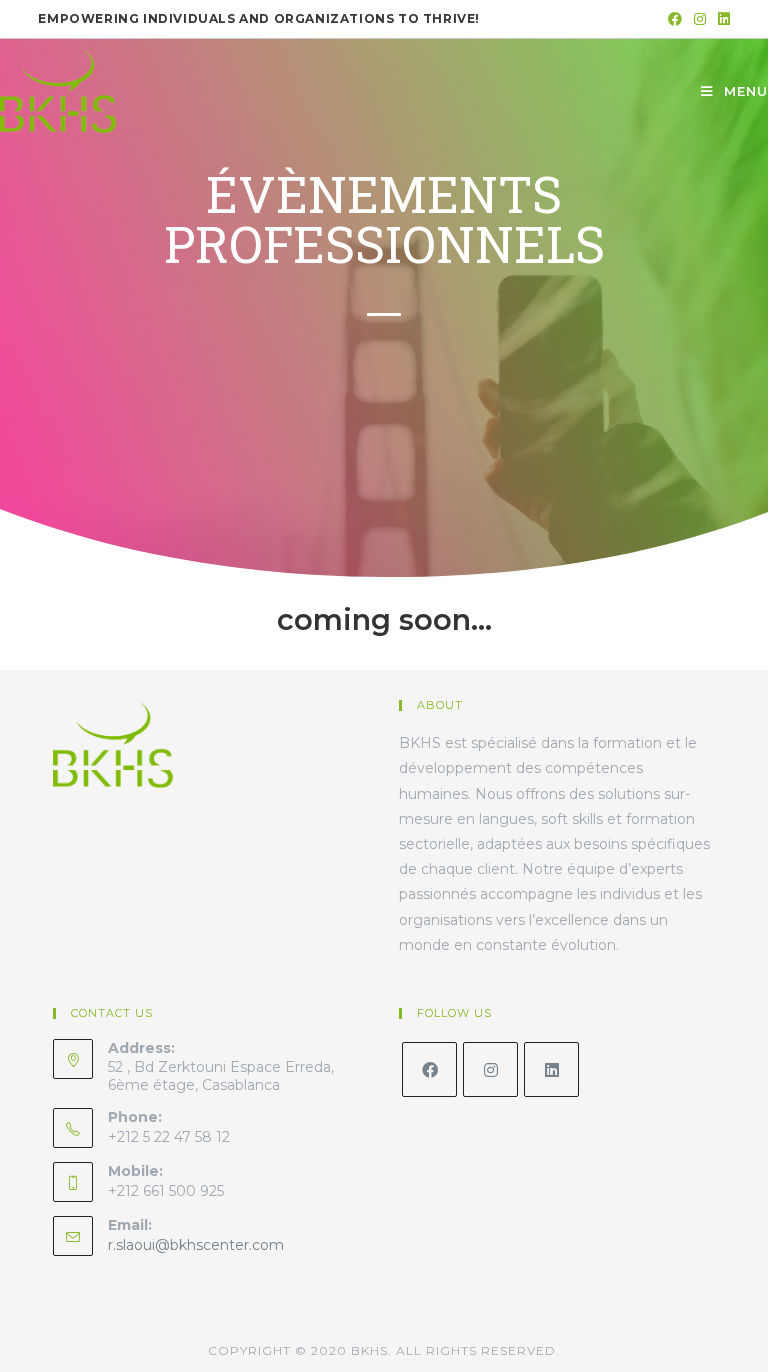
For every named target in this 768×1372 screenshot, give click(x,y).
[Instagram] (490, 1069)
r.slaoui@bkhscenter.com (196, 1245)
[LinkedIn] (551, 1069)
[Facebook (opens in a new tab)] (675, 19)
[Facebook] (429, 1069)
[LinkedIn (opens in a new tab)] (721, 19)
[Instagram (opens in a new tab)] (700, 19)
